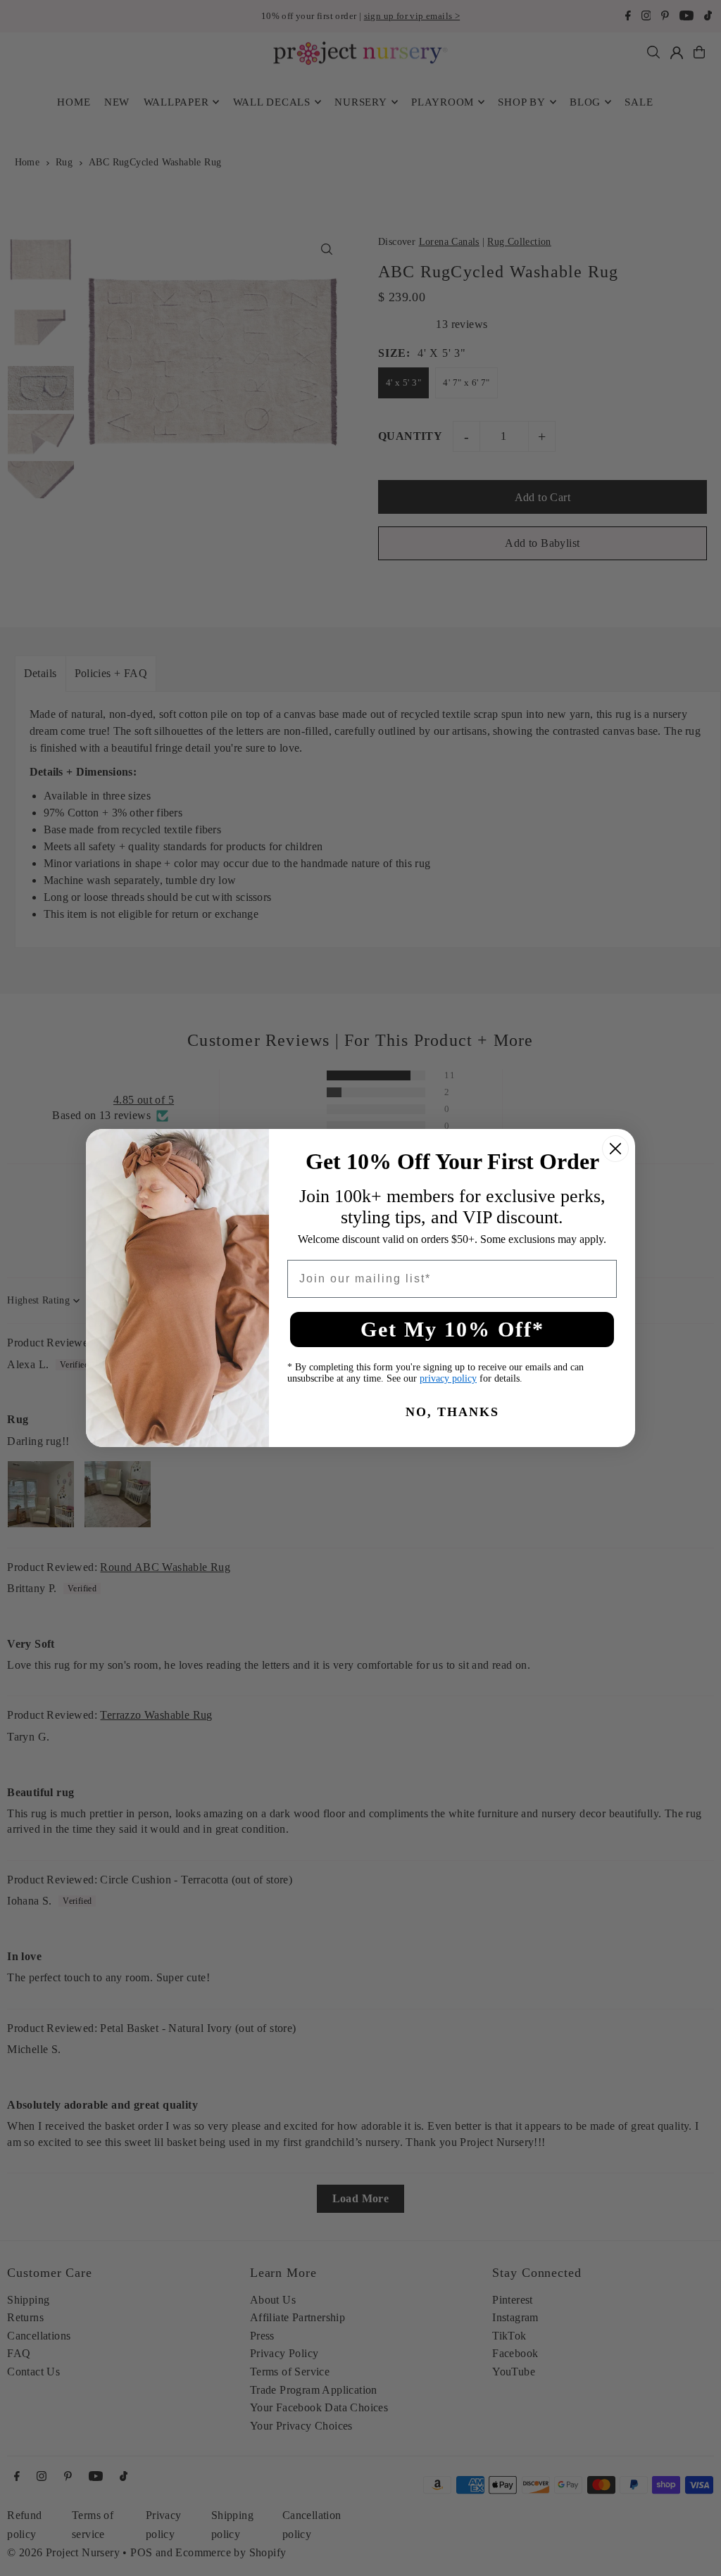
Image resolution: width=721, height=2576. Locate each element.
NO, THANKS (452, 1412)
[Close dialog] (615, 1149)
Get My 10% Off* (452, 1329)
